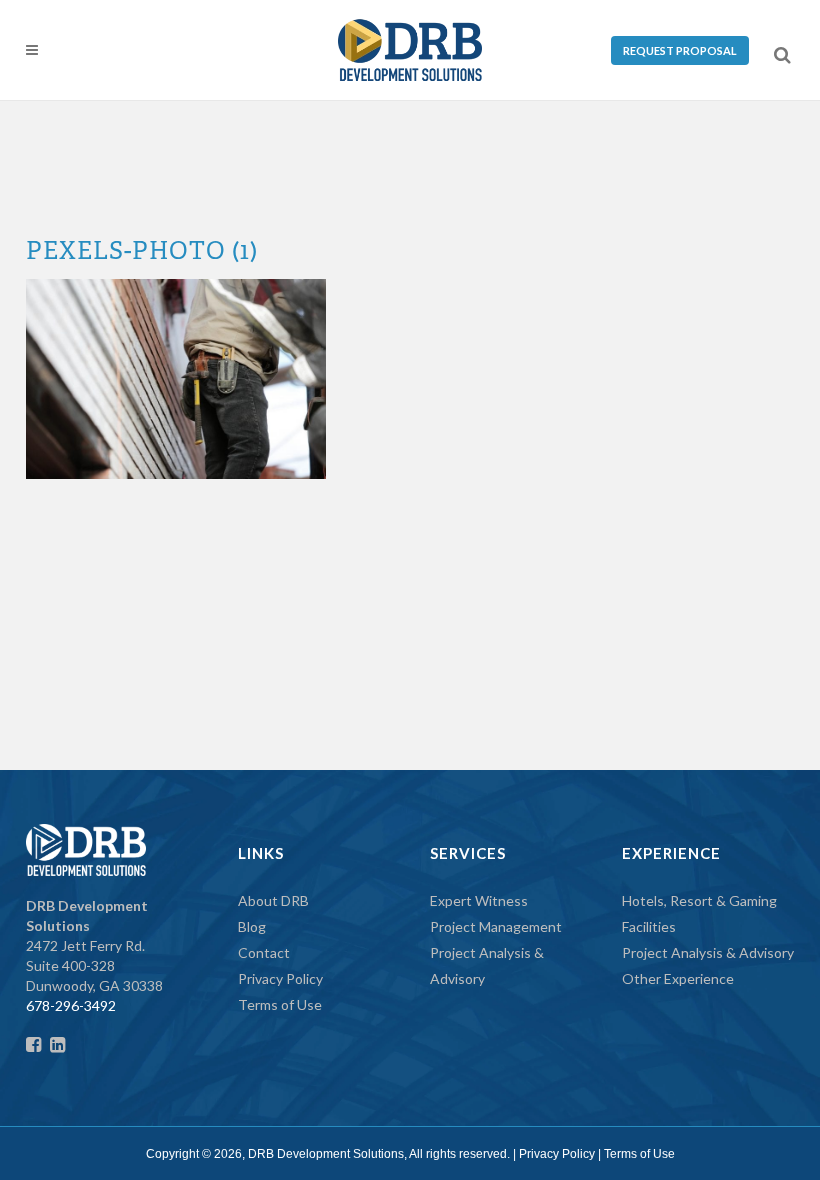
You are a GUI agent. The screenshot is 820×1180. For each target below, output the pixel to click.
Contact (264, 952)
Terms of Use (280, 1004)
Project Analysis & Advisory (708, 952)
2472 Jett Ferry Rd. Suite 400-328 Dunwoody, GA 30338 (94, 945)
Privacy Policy (280, 978)
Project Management (496, 926)
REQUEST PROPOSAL (680, 50)
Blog (252, 926)
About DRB (273, 900)
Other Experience (678, 978)
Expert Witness (479, 900)
